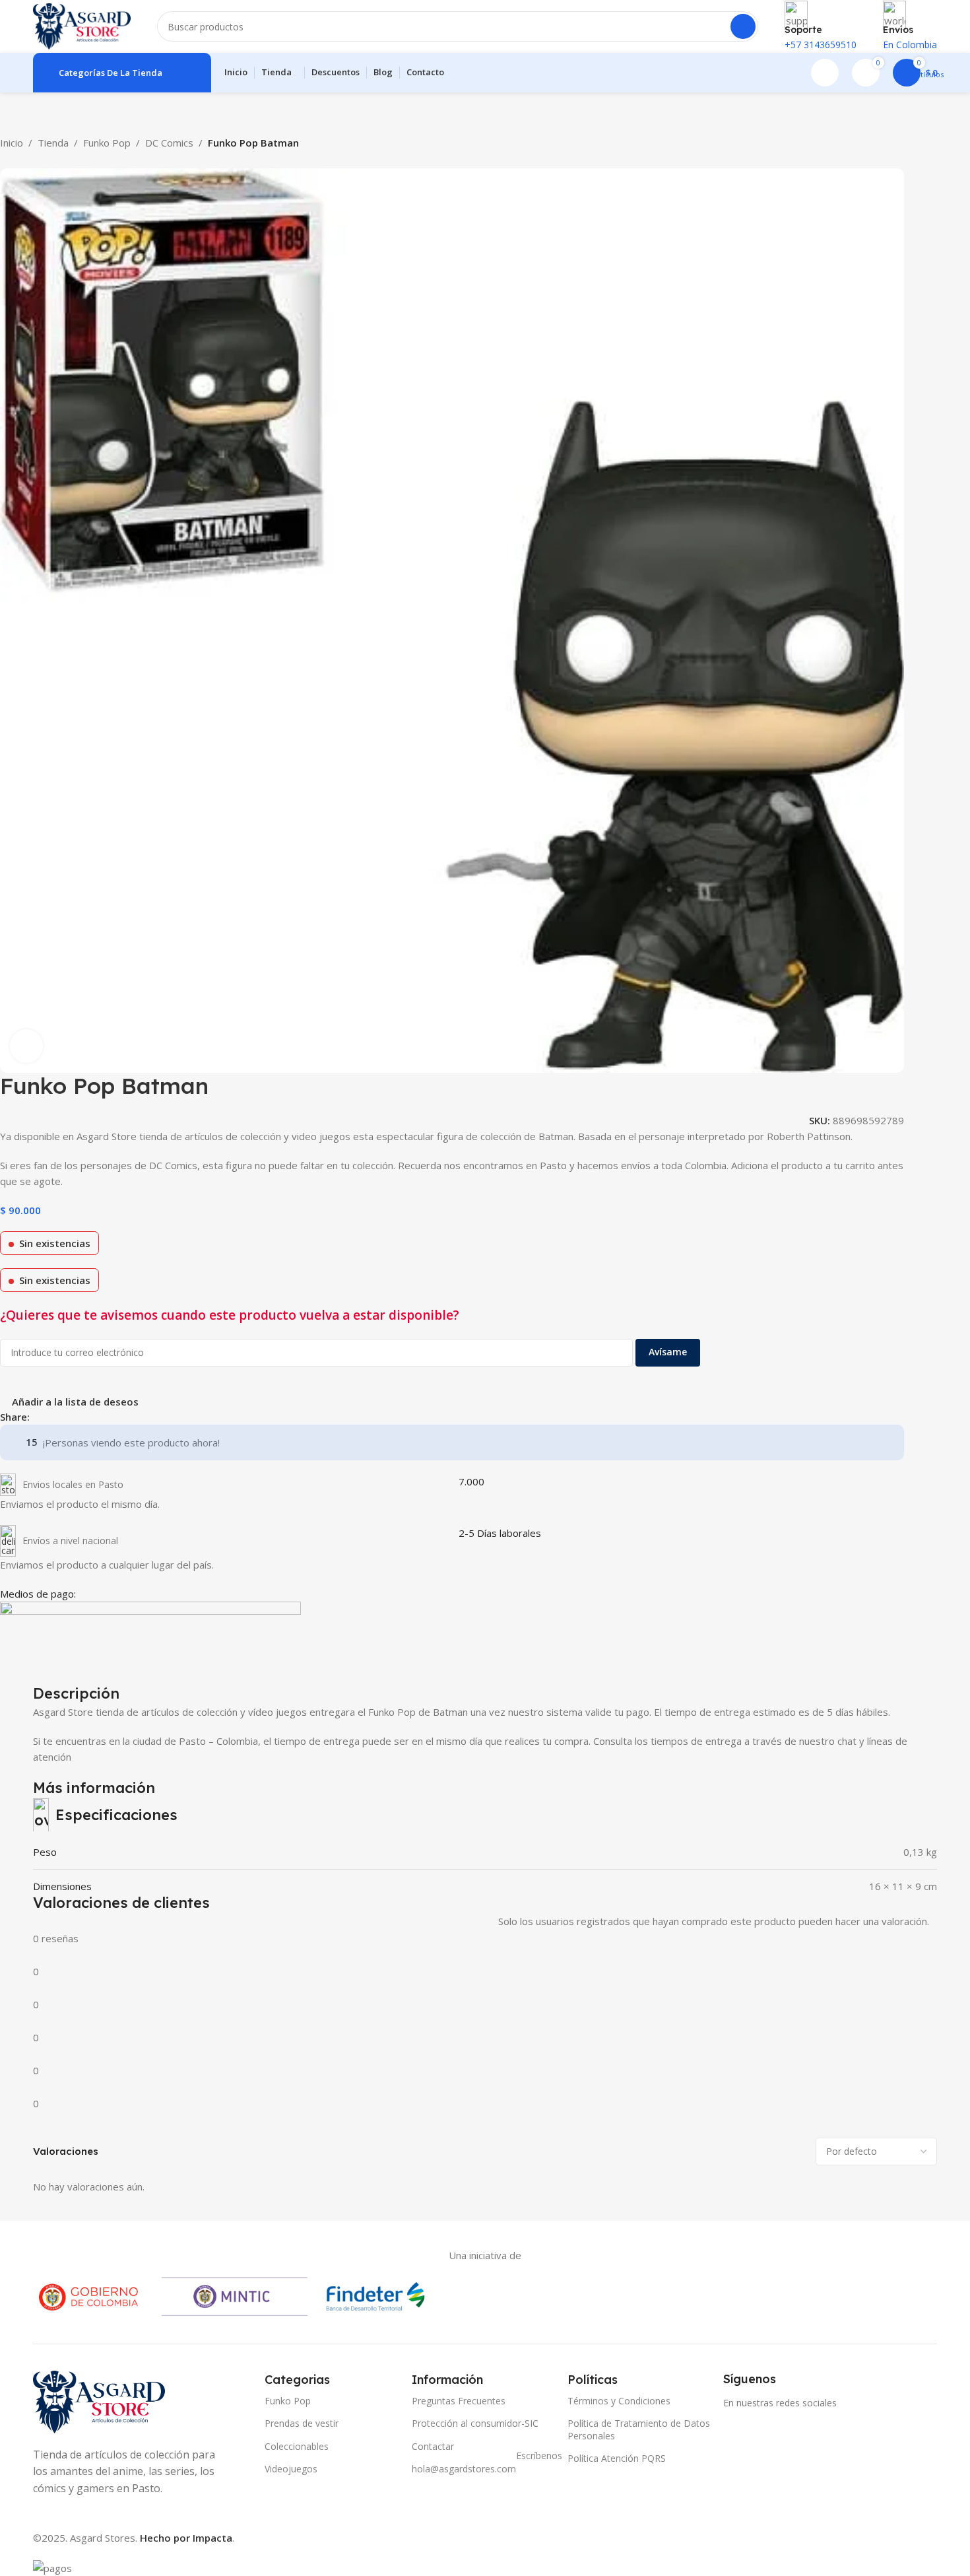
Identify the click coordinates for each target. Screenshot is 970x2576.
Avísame (668, 1352)
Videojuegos (291, 2469)
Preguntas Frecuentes (459, 2401)
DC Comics (169, 143)
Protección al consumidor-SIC (475, 2423)
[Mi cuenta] (825, 73)
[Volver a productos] (24, 160)
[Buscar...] (743, 26)
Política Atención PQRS (617, 2458)
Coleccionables (297, 2446)
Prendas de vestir (302, 2423)
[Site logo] (82, 25)
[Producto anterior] (8, 160)
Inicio (12, 143)
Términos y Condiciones (619, 2401)
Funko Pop (107, 143)
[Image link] (99, 2401)
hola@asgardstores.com (483, 2466)
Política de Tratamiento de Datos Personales (639, 2429)
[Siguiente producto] (40, 160)
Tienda (53, 143)
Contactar (433, 2446)
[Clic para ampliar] (26, 1046)
